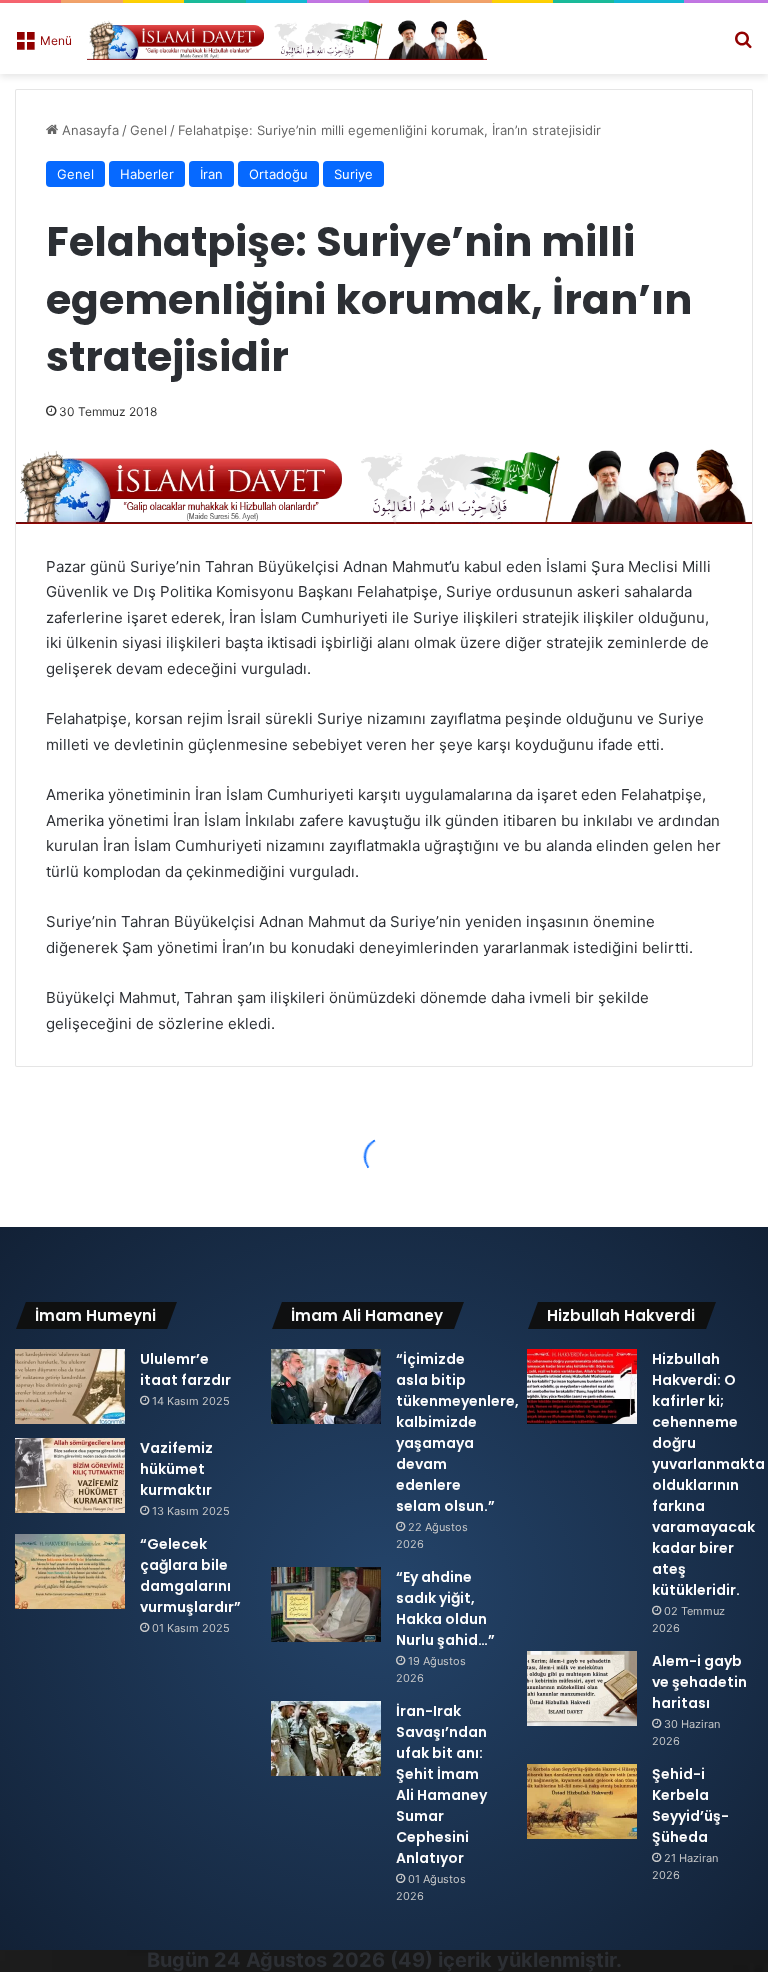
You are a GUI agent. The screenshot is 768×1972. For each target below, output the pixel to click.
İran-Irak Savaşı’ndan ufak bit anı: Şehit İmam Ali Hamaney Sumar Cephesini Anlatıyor (441, 1784)
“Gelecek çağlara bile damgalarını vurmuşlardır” (190, 1575)
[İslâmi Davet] (287, 38)
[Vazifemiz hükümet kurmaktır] (70, 1475)
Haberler (147, 174)
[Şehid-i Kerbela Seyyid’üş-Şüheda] (582, 1801)
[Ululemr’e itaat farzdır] (70, 1386)
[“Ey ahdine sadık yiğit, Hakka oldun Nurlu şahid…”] (326, 1604)
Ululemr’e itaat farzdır (185, 1369)
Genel (148, 130)
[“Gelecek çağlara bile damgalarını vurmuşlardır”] (70, 1571)
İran (211, 174)
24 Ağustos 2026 (299, 1960)
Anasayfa (88, 130)
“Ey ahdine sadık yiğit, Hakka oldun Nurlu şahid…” (445, 1608)
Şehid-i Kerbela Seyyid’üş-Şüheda (690, 1805)
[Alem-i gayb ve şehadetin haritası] (582, 1688)
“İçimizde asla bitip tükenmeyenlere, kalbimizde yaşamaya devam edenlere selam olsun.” (457, 1432)
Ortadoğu (278, 174)
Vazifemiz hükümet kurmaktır (176, 1469)
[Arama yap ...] (743, 46)
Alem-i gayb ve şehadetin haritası (699, 1682)
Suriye (353, 174)
